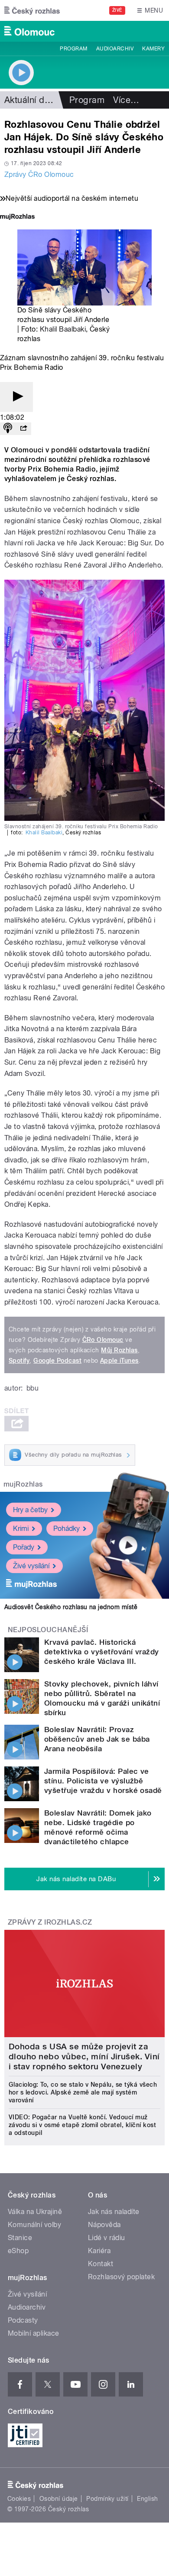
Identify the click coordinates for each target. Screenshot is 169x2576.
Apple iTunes (119, 1361)
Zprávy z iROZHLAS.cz (50, 1922)
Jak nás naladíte (114, 2212)
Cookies (19, 2499)
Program (73, 49)
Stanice (20, 2238)
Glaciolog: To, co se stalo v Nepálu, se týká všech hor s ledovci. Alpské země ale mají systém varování (83, 2092)
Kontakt (101, 2264)
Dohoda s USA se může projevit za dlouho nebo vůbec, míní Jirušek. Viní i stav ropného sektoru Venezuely (84, 2056)
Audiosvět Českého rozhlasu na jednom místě (71, 1607)
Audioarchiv (115, 49)
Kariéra (99, 2251)
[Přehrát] (16, 397)
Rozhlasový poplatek (121, 2277)
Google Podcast (57, 1361)
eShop (18, 2251)
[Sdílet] (23, 429)
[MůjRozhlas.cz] (17, 217)
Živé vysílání (31, 1566)
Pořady (24, 1547)
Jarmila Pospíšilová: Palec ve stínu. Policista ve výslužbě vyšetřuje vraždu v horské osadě (103, 1781)
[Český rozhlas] (32, 10)
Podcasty (23, 2320)
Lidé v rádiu (107, 2238)
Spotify (19, 1361)
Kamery (153, 49)
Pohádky (67, 1529)
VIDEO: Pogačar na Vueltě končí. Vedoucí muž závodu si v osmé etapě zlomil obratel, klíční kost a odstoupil (82, 2125)
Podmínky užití (107, 2499)
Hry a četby (30, 1510)
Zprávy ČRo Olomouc (39, 174)
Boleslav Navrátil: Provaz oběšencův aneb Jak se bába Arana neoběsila (97, 1739)
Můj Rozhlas (119, 1350)
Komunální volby (34, 2225)
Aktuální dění (30, 100)
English (147, 2499)
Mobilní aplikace (34, 2333)
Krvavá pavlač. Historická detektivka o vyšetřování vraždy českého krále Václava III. (102, 1652)
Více (126, 100)
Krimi (21, 1529)
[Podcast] (8, 429)
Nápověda (104, 2225)
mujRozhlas (23, 1484)
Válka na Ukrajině (35, 2212)
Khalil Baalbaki (63, 329)
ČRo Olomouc (103, 1340)
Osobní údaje (59, 2499)
